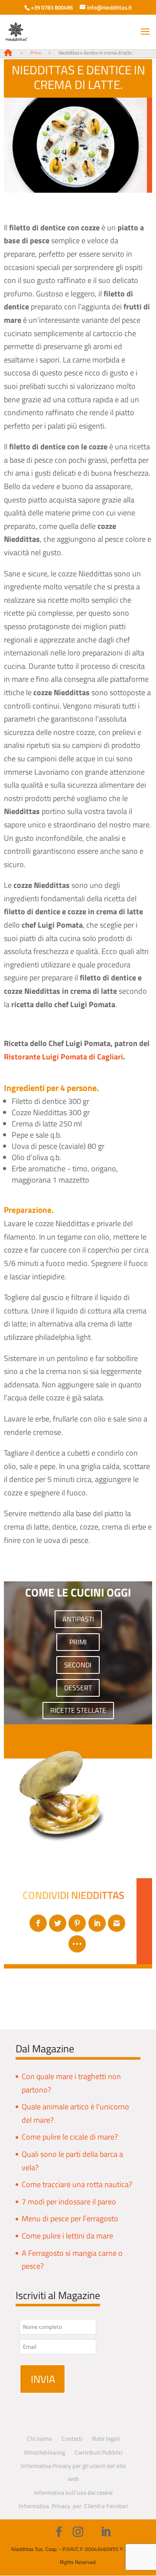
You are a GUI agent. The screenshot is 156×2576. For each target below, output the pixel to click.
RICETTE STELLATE (78, 1710)
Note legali (106, 2438)
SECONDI (78, 1665)
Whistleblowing (44, 2452)
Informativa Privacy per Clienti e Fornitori (73, 2506)
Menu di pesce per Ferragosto (70, 2218)
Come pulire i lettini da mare (67, 2236)
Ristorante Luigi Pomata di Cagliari (63, 1057)
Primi (36, 53)
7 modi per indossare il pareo (69, 2202)
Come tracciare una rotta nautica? (77, 2184)
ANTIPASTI (78, 1619)
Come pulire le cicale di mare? (70, 2137)
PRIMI (78, 1642)
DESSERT (78, 1688)
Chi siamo (39, 2438)
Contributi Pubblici (99, 2452)
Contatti (72, 2438)
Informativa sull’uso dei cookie (73, 2492)
